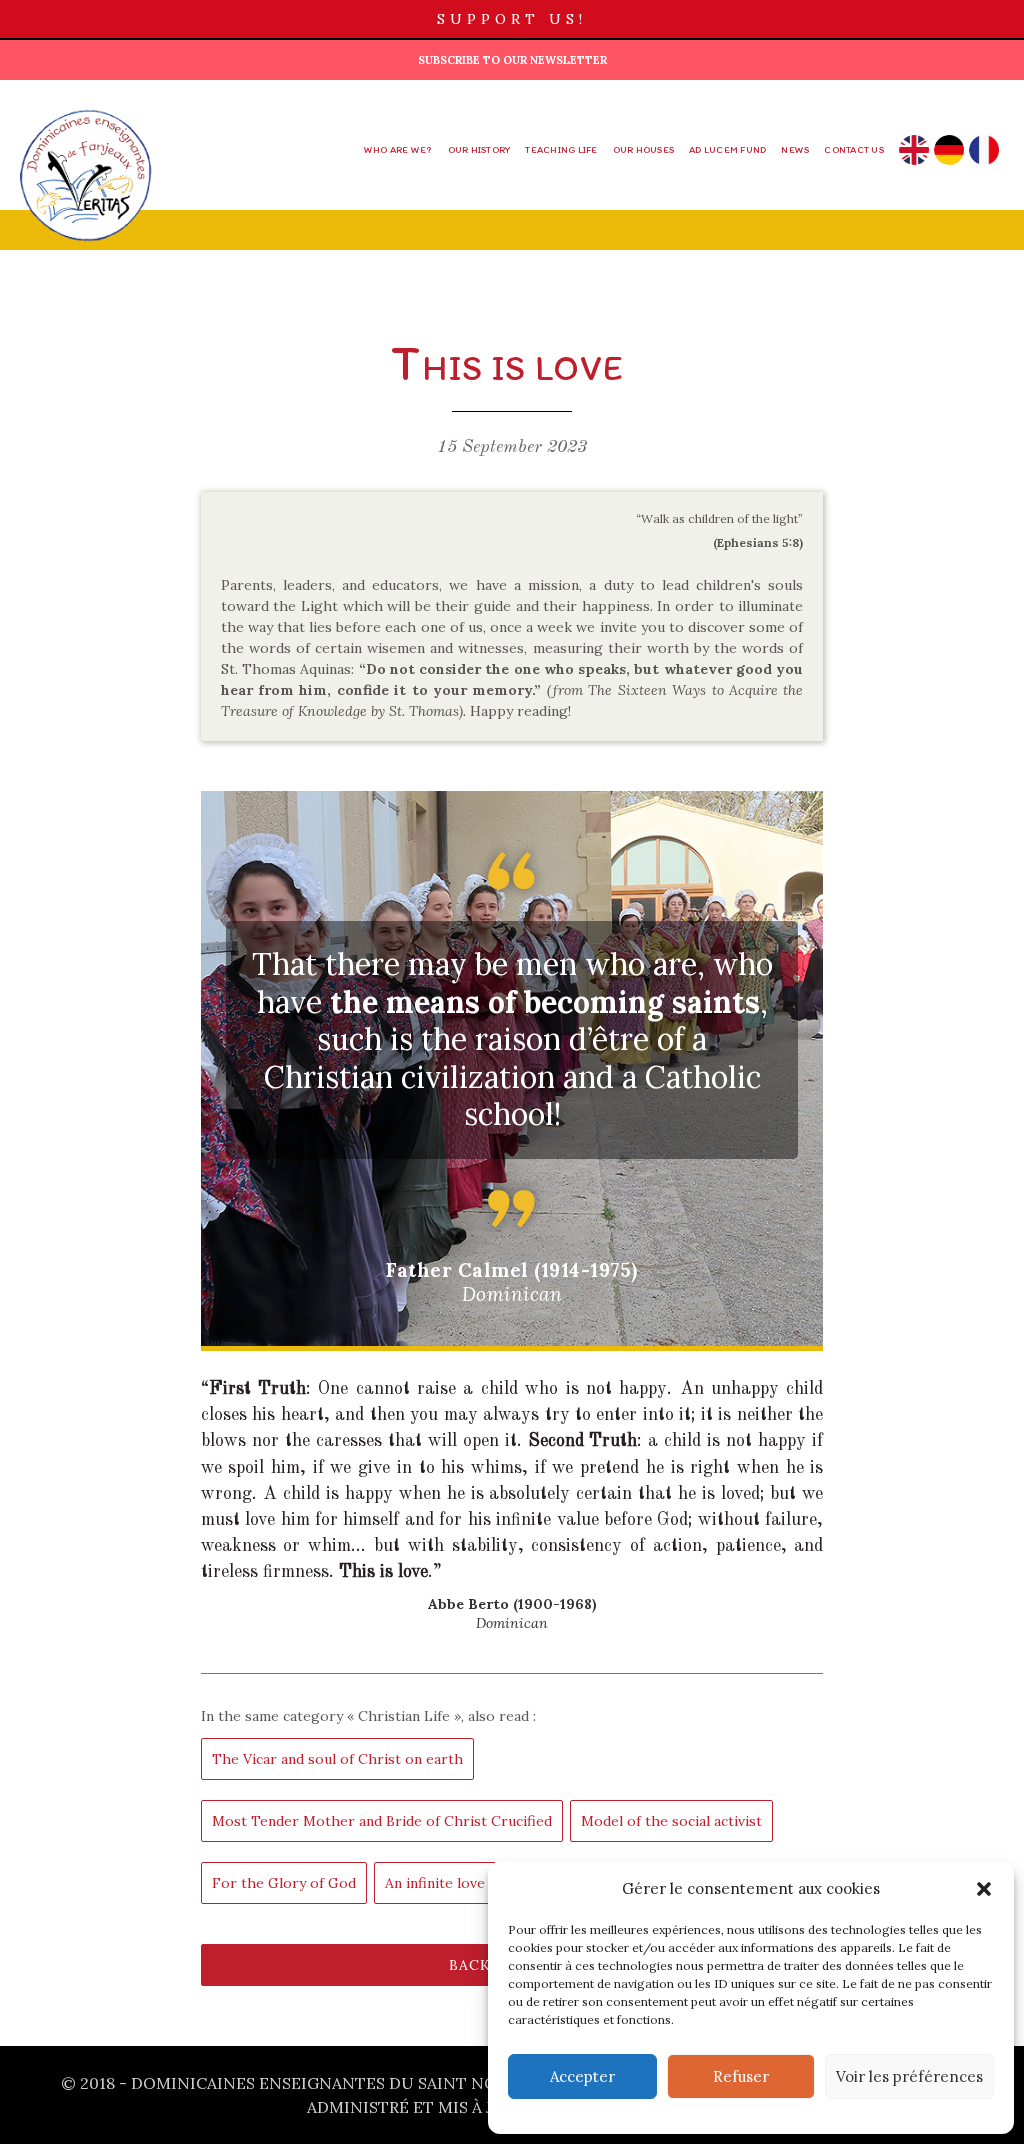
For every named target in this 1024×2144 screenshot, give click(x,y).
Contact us (854, 149)
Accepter (582, 2076)
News (795, 149)
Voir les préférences (909, 2076)
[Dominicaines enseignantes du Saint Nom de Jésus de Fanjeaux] (85, 165)
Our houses (644, 149)
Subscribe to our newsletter (512, 60)
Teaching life (561, 149)
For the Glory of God (284, 1883)
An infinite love (435, 1883)
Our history (479, 149)
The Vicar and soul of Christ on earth (337, 1759)
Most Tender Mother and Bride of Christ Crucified (382, 1821)
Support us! (512, 19)
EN (913, 150)
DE (948, 150)
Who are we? (398, 149)
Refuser (741, 2076)
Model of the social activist (671, 1821)
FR (983, 150)
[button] (984, 1889)
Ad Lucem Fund (727, 149)
